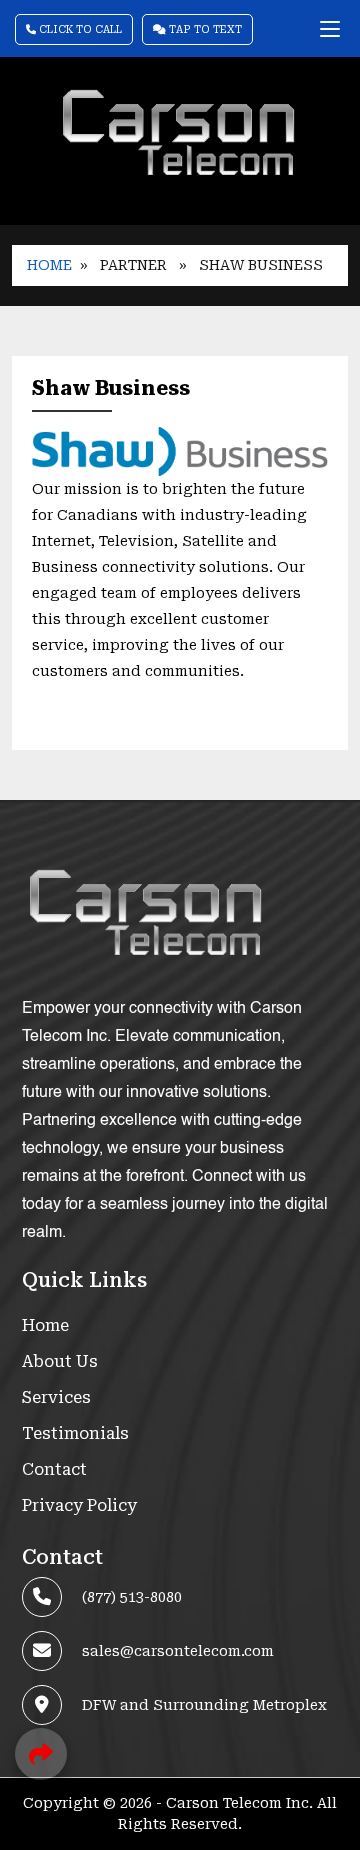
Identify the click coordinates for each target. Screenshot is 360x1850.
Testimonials (75, 1433)
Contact (54, 1469)
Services (56, 1397)
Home (49, 265)
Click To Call (79, 29)
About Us (60, 1361)
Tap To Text (204, 29)
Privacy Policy (79, 1505)
